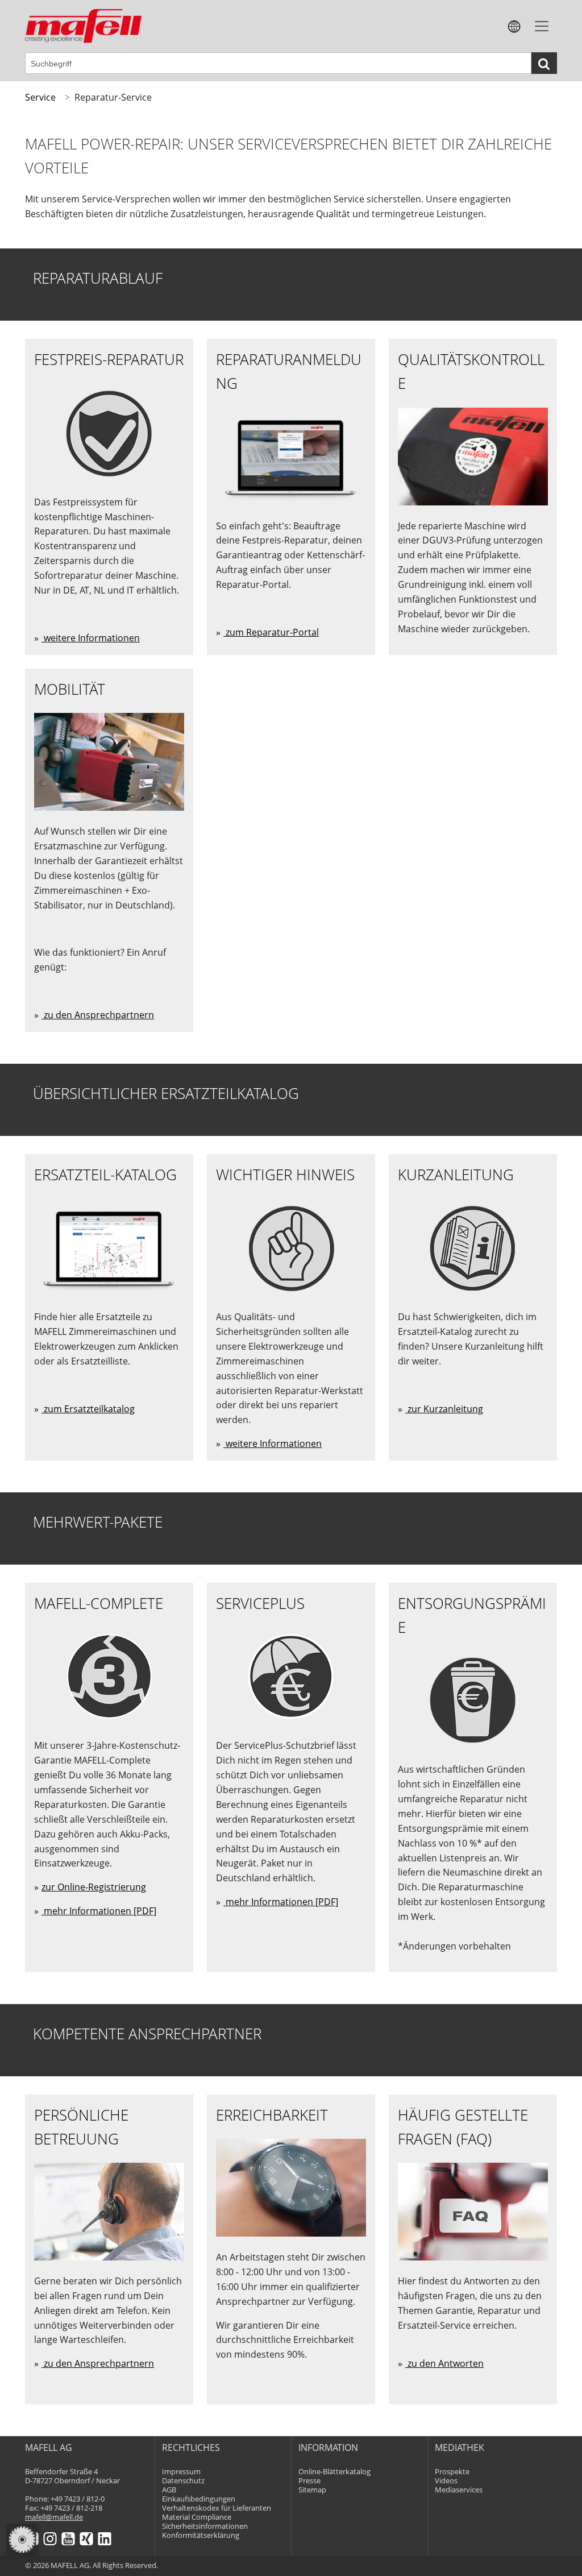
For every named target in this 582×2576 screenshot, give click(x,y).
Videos (446, 2481)
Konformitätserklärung (201, 2535)
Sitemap (312, 2490)
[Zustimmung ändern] (22, 2540)
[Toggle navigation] (542, 26)
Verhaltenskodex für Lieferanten (217, 2508)
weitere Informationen (91, 638)
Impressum (181, 2472)
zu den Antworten (444, 2363)
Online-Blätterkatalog (334, 2472)
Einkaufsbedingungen (199, 2499)
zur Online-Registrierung (94, 1887)
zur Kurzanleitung (444, 1409)
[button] (514, 26)
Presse (309, 2481)
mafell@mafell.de (54, 2517)
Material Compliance (197, 2517)
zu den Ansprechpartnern (98, 1015)
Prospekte (452, 2472)
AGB (169, 2490)
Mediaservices (459, 2490)
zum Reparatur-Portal (271, 632)
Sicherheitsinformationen (205, 2526)
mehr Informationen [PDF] (99, 1911)
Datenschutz (183, 2481)
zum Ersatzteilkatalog (88, 1409)
